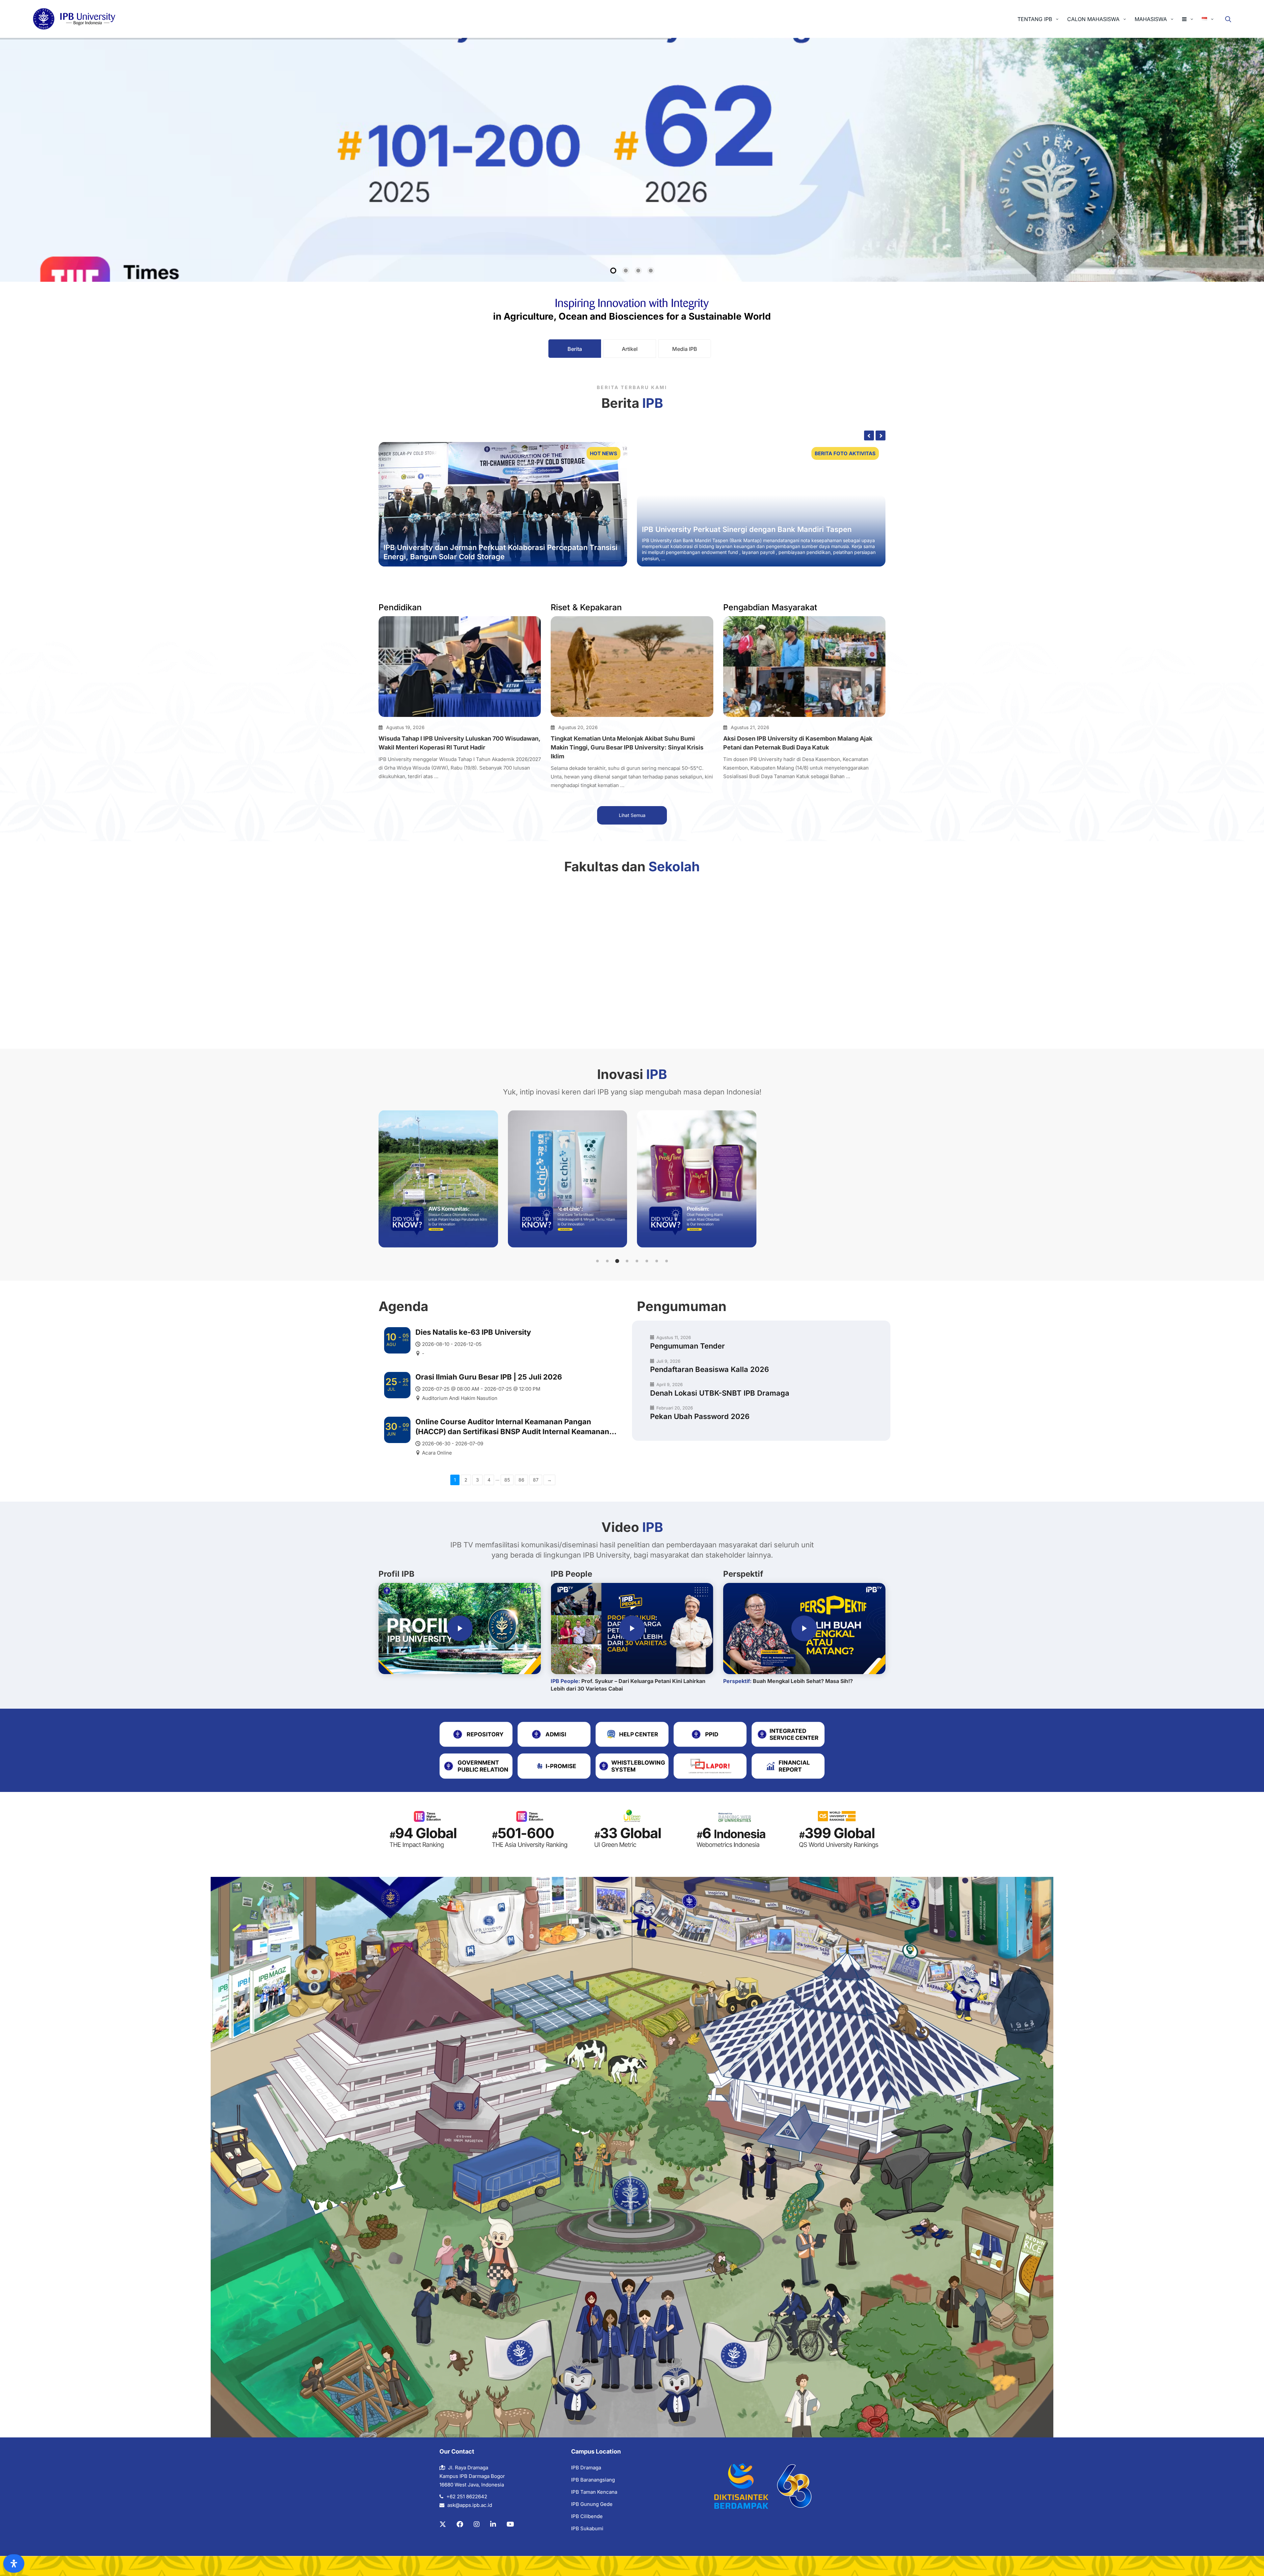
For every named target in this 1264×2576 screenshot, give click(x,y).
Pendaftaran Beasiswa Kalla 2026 (710, 1369)
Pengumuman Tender (687, 1346)
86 (521, 1480)
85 (507, 1480)
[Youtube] (510, 2524)
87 (536, 1480)
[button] (597, 1261)
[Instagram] (477, 2524)
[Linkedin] (493, 2524)
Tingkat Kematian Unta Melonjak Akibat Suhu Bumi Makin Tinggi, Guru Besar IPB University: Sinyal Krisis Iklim (627, 747)
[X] (443, 2524)
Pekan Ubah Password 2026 (700, 1416)
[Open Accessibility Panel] (14, 2563)
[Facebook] (460, 2524)
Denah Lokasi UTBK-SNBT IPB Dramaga (720, 1393)
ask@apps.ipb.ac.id (470, 2505)
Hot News (604, 453)
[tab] (575, 349)
